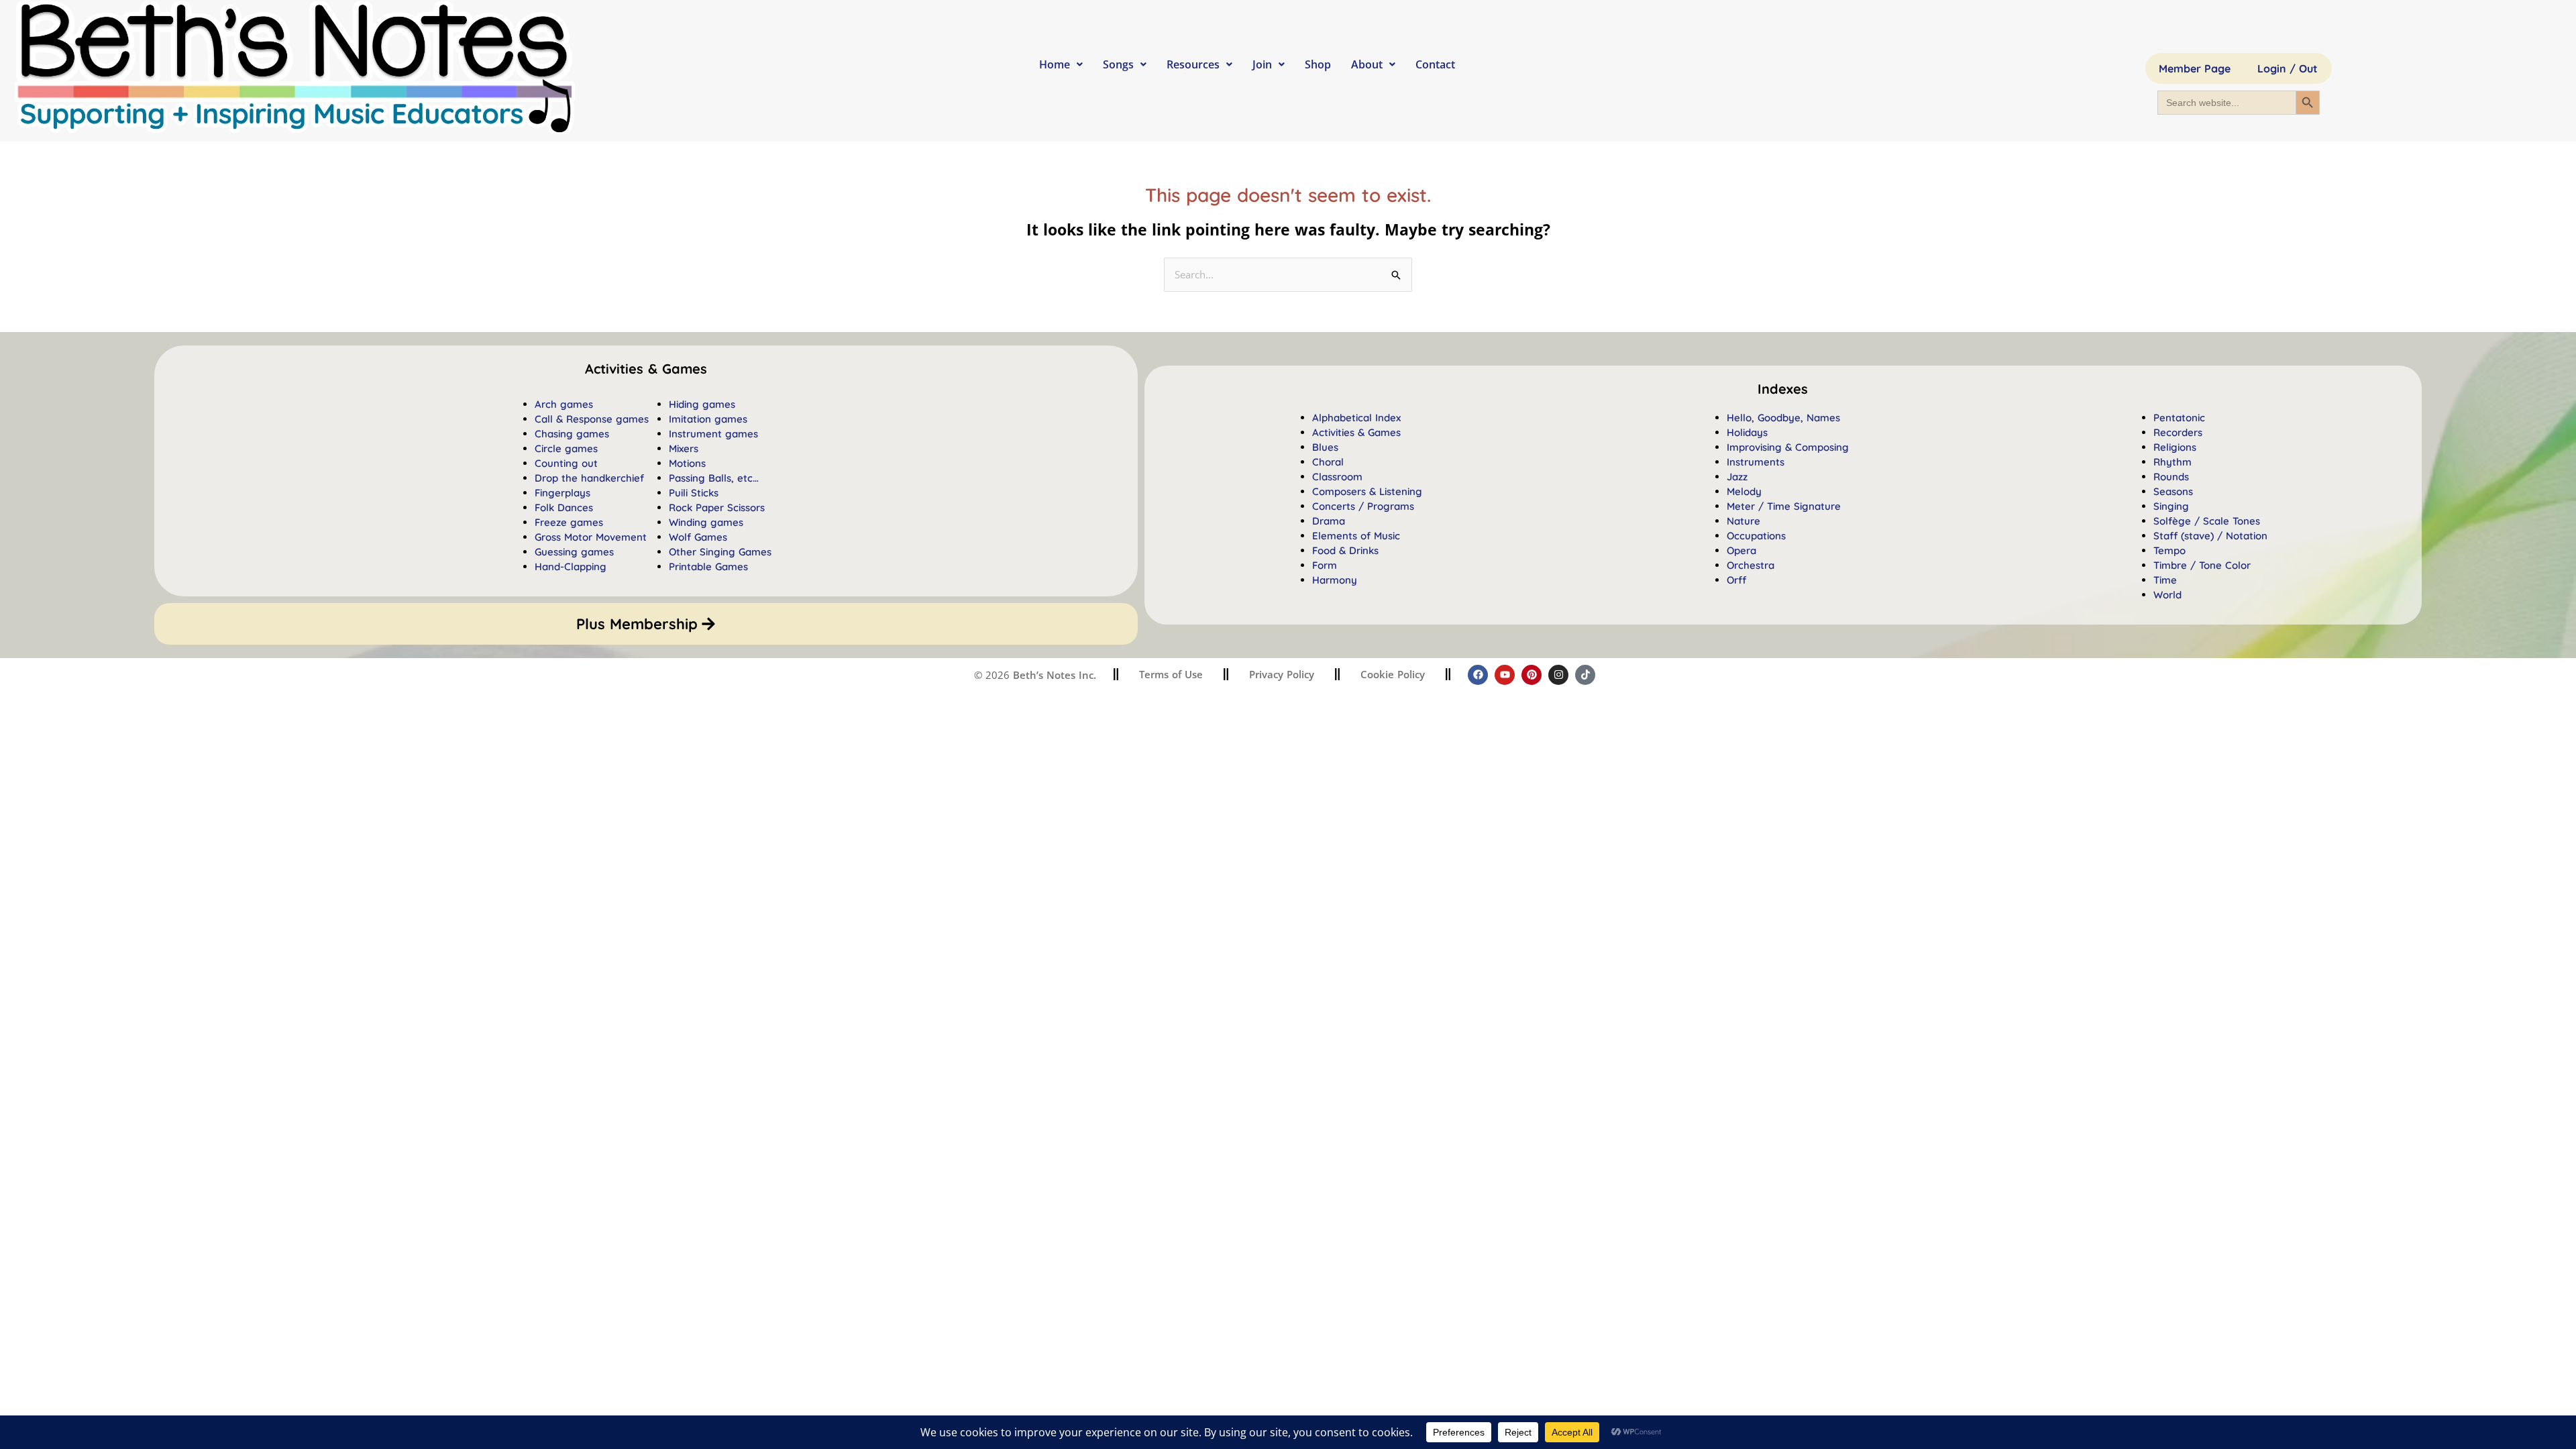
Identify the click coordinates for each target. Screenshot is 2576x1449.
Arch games (564, 404)
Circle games (566, 448)
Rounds (2171, 477)
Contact (1435, 64)
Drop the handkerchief (589, 478)
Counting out (566, 463)
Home (1055, 64)
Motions (687, 463)
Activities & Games (1356, 432)
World (2167, 595)
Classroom (1337, 477)
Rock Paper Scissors (717, 507)
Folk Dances (564, 507)
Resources (1193, 64)
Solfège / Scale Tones (2207, 521)
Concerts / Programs (1363, 506)
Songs (1118, 64)
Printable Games (708, 567)
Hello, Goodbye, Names (1783, 418)
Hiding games (702, 404)
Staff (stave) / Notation (2210, 536)
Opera (1741, 550)
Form (1325, 565)
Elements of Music (1356, 536)
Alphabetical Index (1356, 418)
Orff (1736, 580)
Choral (1328, 462)
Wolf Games (698, 537)
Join (1262, 64)
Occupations (1756, 536)
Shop (1318, 64)
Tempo (2169, 550)
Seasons (2173, 491)
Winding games (706, 522)
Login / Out (2288, 68)
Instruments (1756, 462)
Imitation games (708, 419)
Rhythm (2172, 462)
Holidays (1747, 432)
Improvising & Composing (1788, 447)
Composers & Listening (1367, 491)
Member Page (2195, 68)
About (1367, 64)
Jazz (1737, 477)
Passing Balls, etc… (714, 478)
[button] (1783, 389)
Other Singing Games (720, 552)
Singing (2171, 506)
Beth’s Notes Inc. (1053, 675)
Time (2165, 580)
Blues (1325, 447)
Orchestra (1751, 565)
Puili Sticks (694, 493)
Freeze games (569, 522)
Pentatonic (2179, 418)
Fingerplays (562, 493)
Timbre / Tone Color (2202, 565)
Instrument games (713, 434)
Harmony (1335, 580)
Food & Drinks (1345, 550)
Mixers (684, 448)
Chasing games (572, 434)
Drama (1329, 521)
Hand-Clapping (571, 567)
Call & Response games (592, 419)
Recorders (2178, 432)
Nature (1743, 521)
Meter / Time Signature (1784, 506)
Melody (1744, 491)
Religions (2175, 447)
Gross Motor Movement (591, 537)
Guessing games (574, 552)
